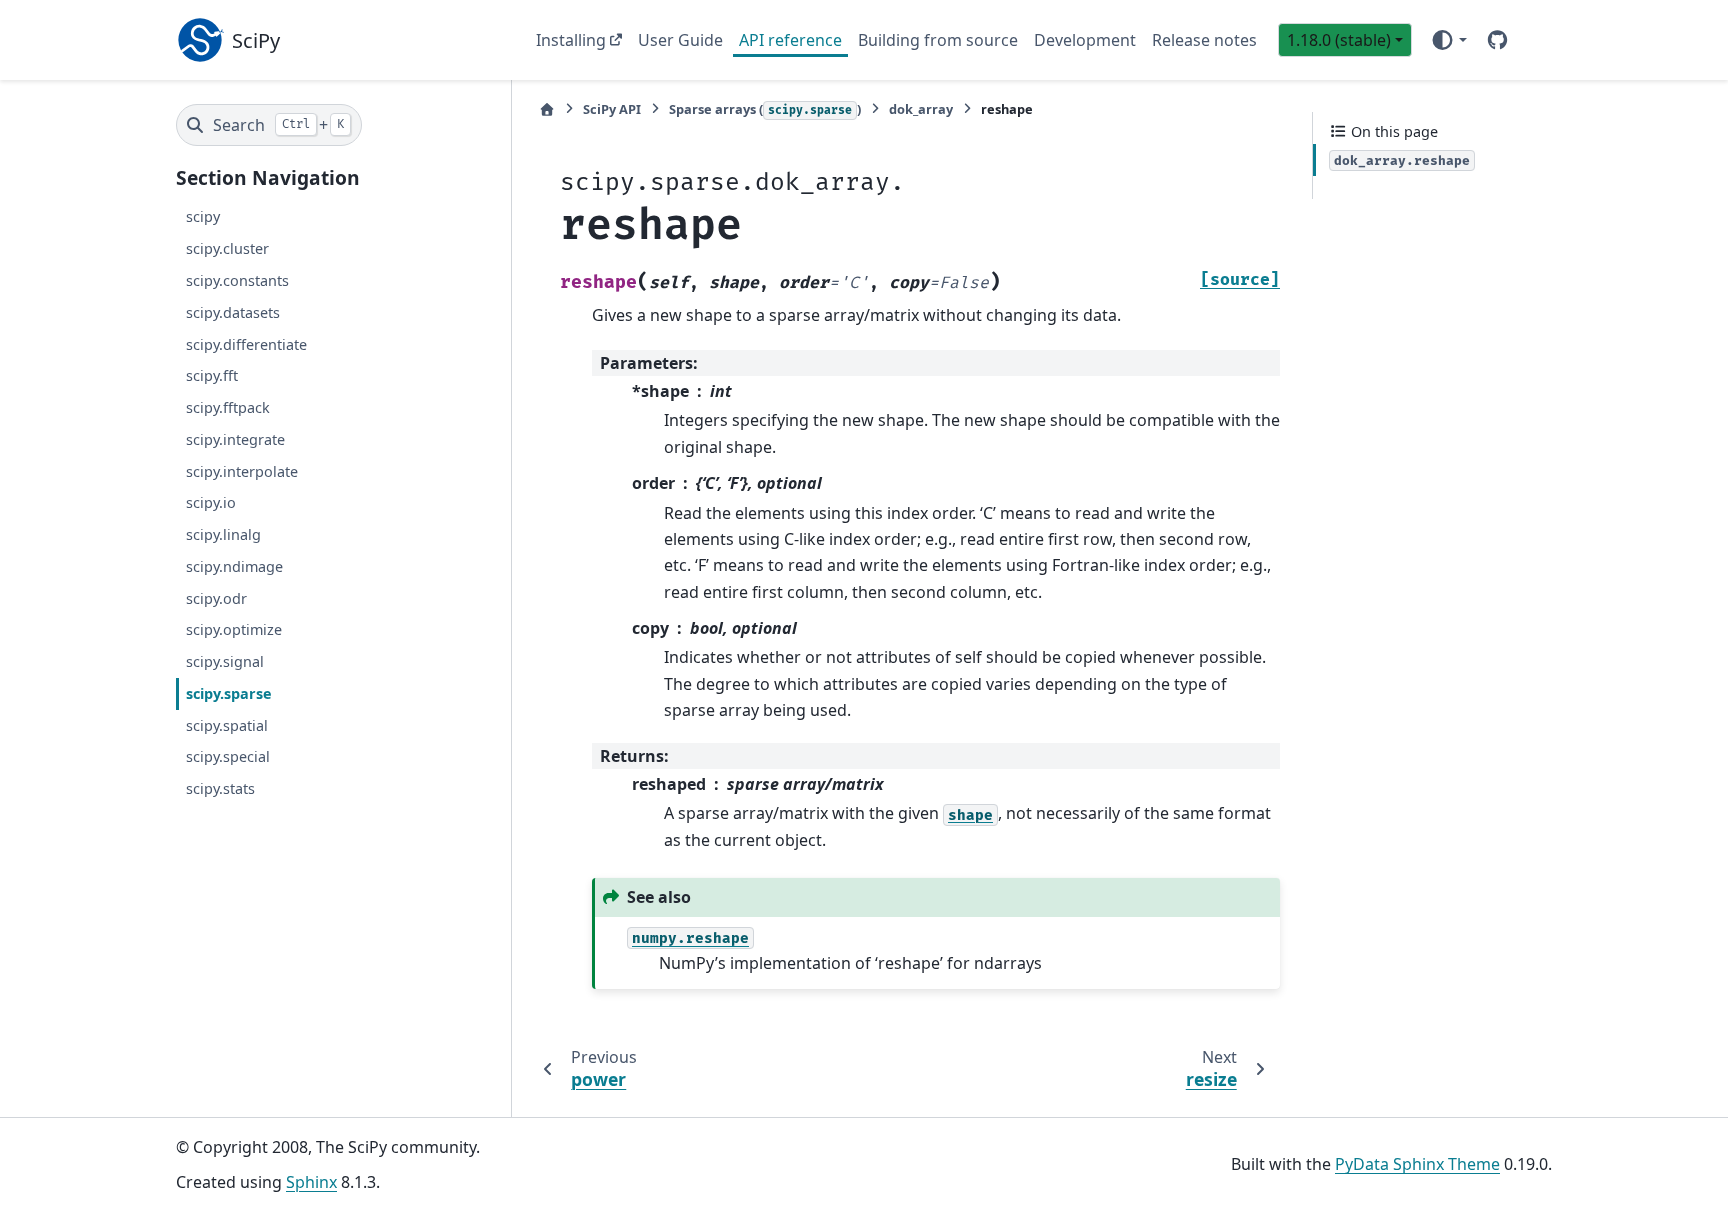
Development (1085, 40)
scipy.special (228, 757)
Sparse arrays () (765, 109)
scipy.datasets (233, 312)
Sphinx (311, 1182)
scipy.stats (220, 788)
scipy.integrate (235, 439)
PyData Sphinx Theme (1417, 1164)
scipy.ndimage (234, 566)
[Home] (547, 109)
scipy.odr (216, 598)
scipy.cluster (227, 248)
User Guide (680, 40)
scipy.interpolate (242, 471)
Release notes (1204, 40)
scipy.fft (212, 376)
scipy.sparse (229, 693)
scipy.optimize (234, 630)
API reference (790, 40)
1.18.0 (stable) (1339, 40)
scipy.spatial (227, 725)
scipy (203, 217)
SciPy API (612, 109)
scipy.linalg (223, 534)
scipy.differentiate (246, 344)
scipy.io (211, 503)
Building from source (938, 40)
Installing (571, 40)
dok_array (921, 109)
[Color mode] (1448, 40)
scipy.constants (237, 280)
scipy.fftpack (228, 407)
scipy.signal (225, 661)
